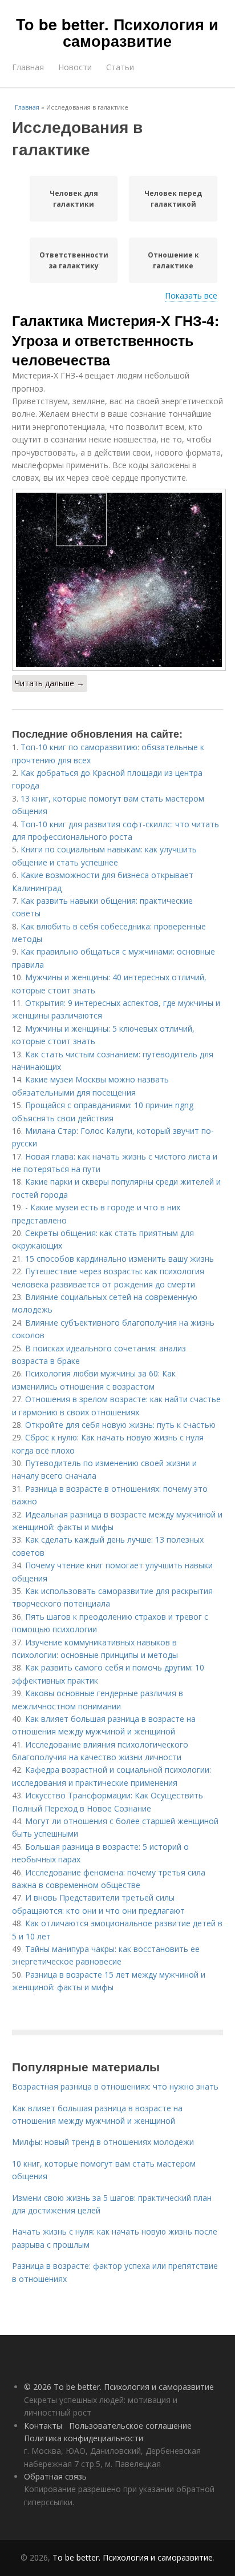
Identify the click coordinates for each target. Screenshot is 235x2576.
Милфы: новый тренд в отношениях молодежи (103, 2142)
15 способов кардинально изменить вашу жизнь (119, 1259)
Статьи (120, 67)
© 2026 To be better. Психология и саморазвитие (119, 2387)
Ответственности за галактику (74, 260)
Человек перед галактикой (173, 199)
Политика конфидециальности (84, 2438)
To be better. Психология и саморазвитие (117, 32)
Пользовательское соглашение (130, 2426)
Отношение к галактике (173, 260)
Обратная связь (55, 2476)
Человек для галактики (74, 199)
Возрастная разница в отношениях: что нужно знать (115, 2086)
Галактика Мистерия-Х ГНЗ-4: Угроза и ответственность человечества (116, 340)
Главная (28, 67)
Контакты (43, 2426)
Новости (75, 67)
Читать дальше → (50, 683)
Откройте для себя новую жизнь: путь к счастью (120, 1425)
